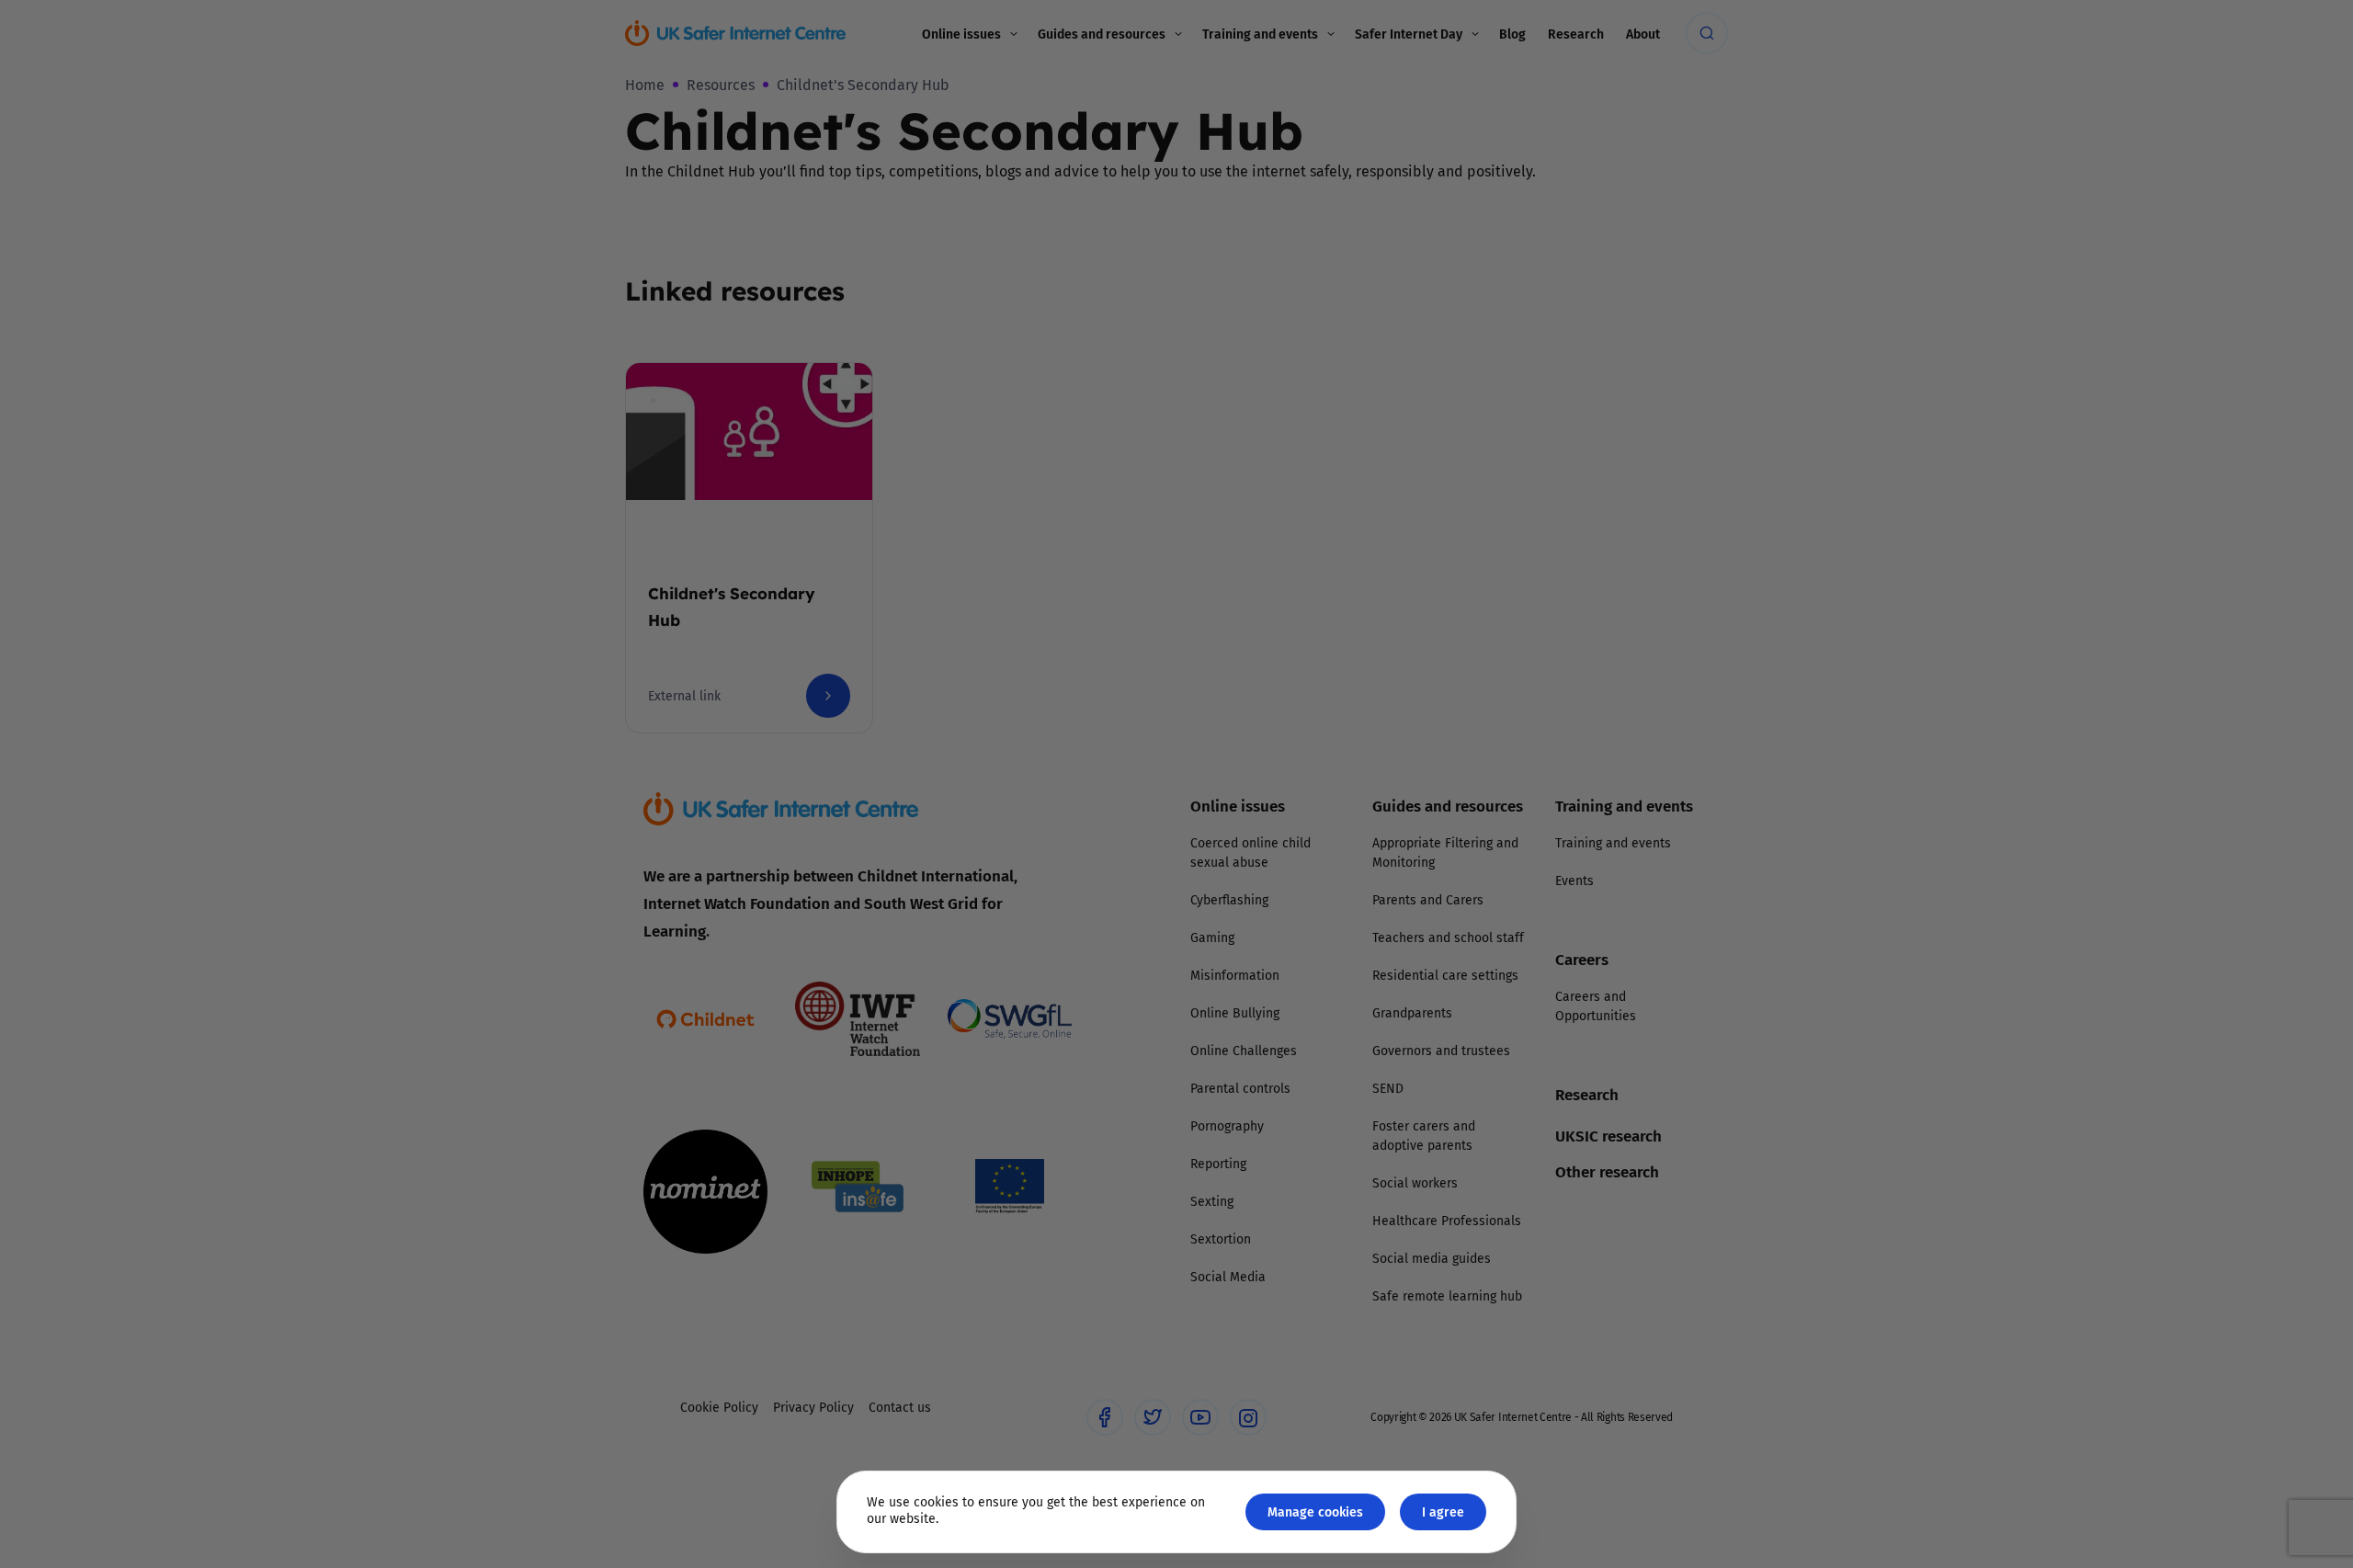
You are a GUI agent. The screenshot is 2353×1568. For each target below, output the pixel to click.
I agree (1443, 1511)
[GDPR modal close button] (1396, 557)
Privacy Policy (988, 991)
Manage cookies (1315, 1511)
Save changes (1347, 1003)
